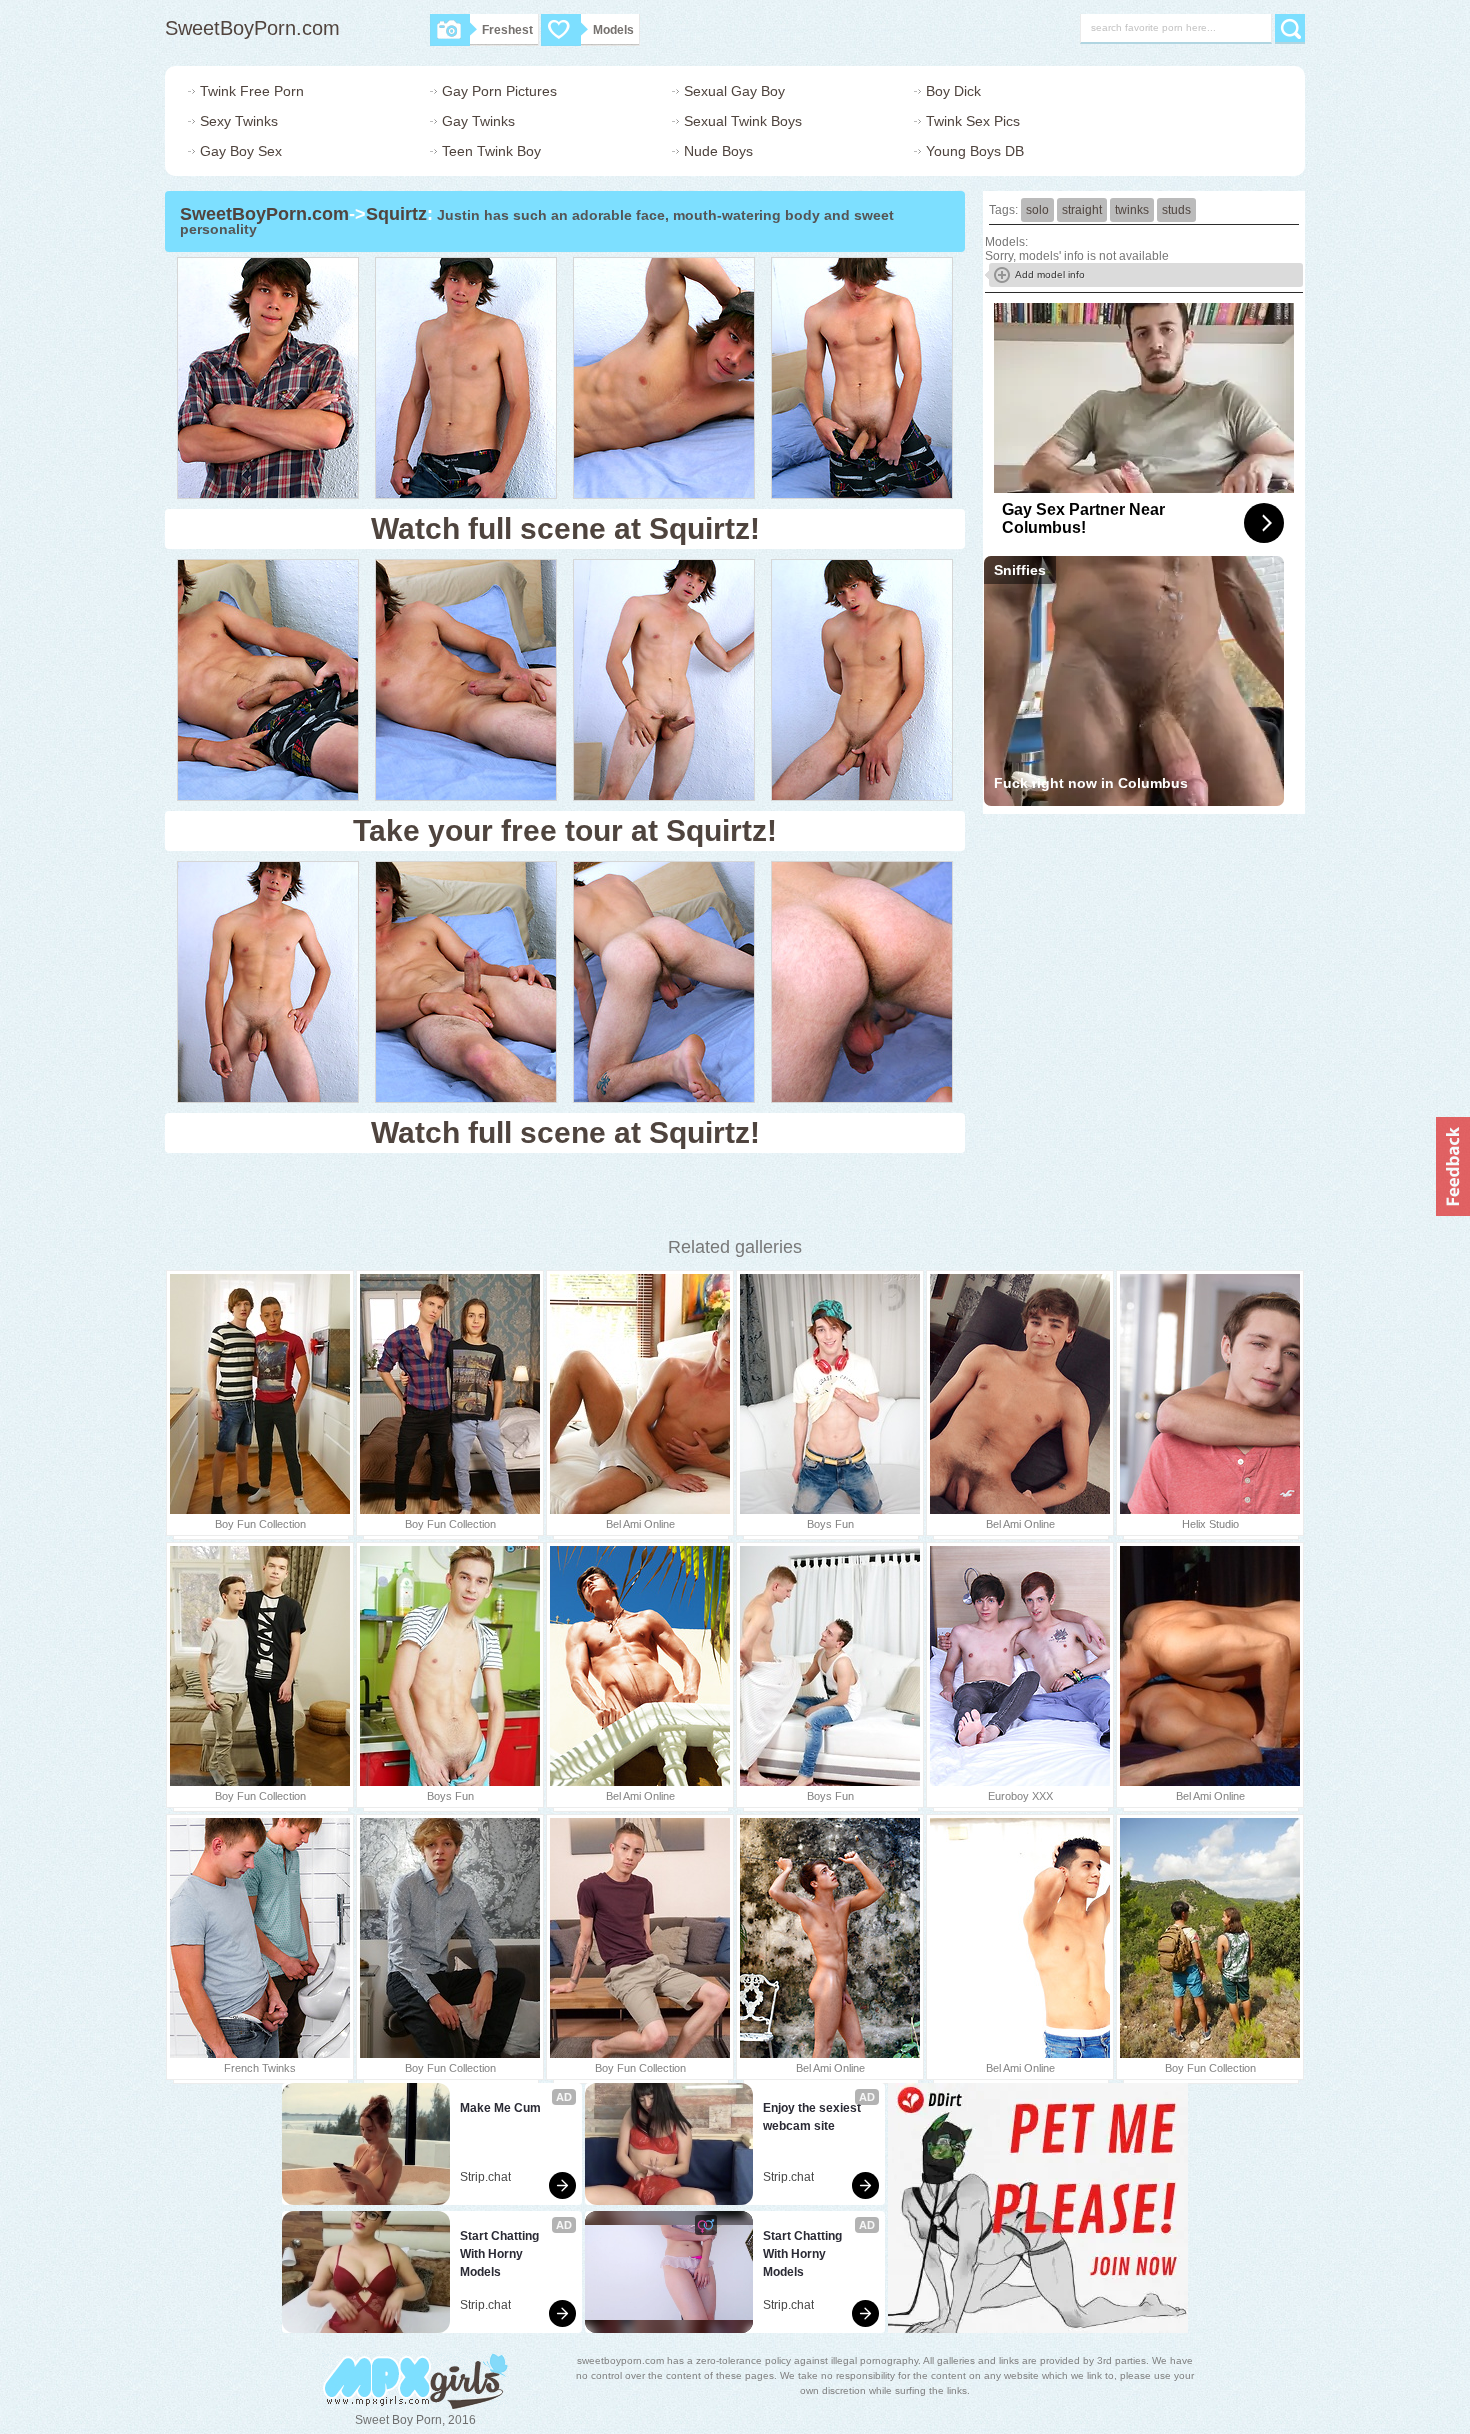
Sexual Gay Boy (734, 91)
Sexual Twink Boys (743, 121)
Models (613, 30)
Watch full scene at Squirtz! (565, 528)
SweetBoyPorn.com (252, 28)
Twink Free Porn (252, 91)
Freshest (507, 30)
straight (1082, 210)
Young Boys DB (975, 151)
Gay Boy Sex (241, 151)
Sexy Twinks (239, 121)
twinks (1132, 210)
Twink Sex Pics (973, 121)
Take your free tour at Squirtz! (565, 830)
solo (1037, 210)
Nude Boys (718, 151)
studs (1176, 210)
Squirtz (396, 214)
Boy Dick (953, 91)
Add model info (1050, 274)
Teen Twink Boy (491, 151)
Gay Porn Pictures (499, 91)
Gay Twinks (478, 121)
